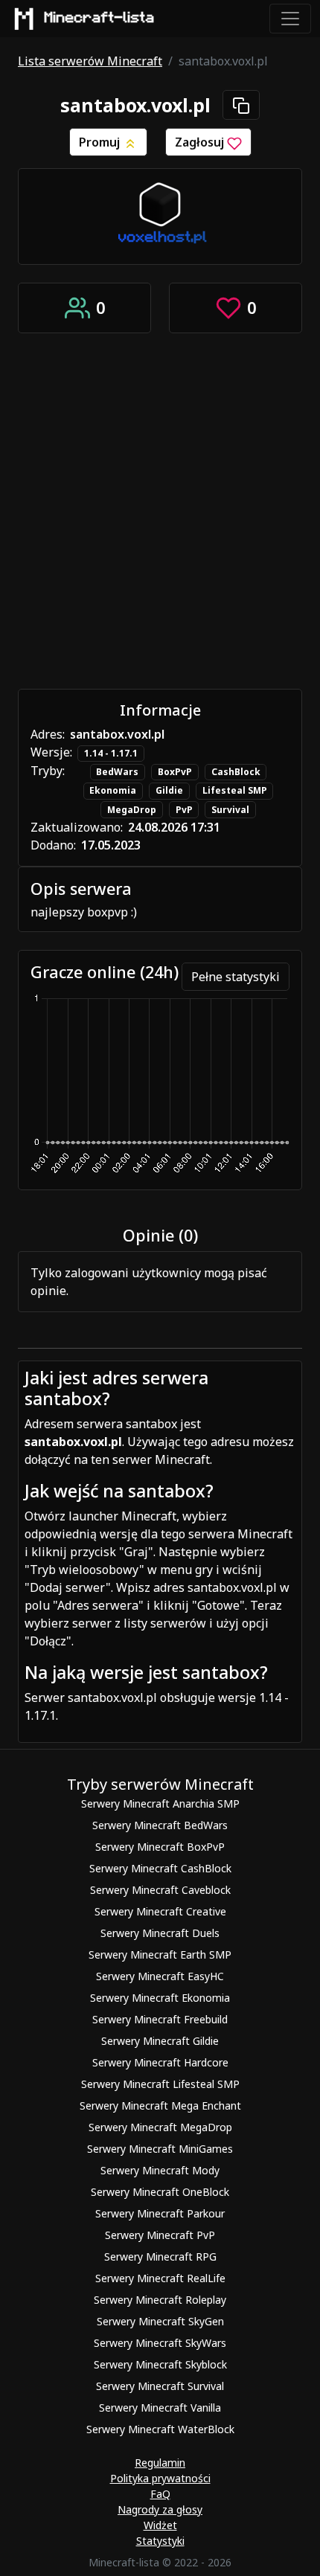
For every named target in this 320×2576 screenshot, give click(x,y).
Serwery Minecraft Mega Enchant (160, 2106)
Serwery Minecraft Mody (160, 2170)
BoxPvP (175, 772)
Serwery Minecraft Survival (160, 2386)
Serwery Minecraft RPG (160, 2257)
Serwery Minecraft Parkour (160, 2213)
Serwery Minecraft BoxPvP (160, 1847)
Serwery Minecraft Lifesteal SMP (160, 2084)
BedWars (117, 772)
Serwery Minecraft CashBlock (160, 1868)
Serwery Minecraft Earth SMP (160, 1955)
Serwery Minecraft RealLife (160, 2278)
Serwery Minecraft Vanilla (160, 2408)
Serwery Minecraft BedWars (160, 1825)
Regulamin (160, 2463)
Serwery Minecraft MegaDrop (160, 2127)
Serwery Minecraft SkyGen (160, 2321)
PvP (184, 810)
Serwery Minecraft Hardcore (160, 2062)
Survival (230, 810)
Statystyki (160, 2541)
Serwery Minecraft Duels (160, 1933)
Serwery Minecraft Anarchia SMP (160, 1803)
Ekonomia (113, 790)
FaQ (160, 2494)
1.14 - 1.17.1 (111, 753)
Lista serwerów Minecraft (90, 61)
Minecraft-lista (100, 18)
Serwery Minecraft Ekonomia (160, 1998)
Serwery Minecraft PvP (160, 2235)
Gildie (169, 790)
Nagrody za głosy (160, 2509)
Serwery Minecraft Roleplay (160, 2300)
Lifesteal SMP (235, 790)
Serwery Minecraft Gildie (160, 2041)
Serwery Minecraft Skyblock (160, 2364)
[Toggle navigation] (290, 19)
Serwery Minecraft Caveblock (160, 1890)
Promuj (101, 142)
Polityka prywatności (160, 2478)
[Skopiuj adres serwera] (241, 105)
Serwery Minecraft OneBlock (160, 2192)
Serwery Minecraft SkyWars (160, 2343)
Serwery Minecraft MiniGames (160, 2149)
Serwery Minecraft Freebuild (160, 2019)
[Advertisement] (160, 511)
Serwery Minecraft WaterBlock (160, 2429)
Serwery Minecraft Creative (160, 1911)
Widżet (160, 2525)
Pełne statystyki (236, 977)
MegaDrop (132, 810)
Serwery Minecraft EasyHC (160, 1976)
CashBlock (236, 772)
